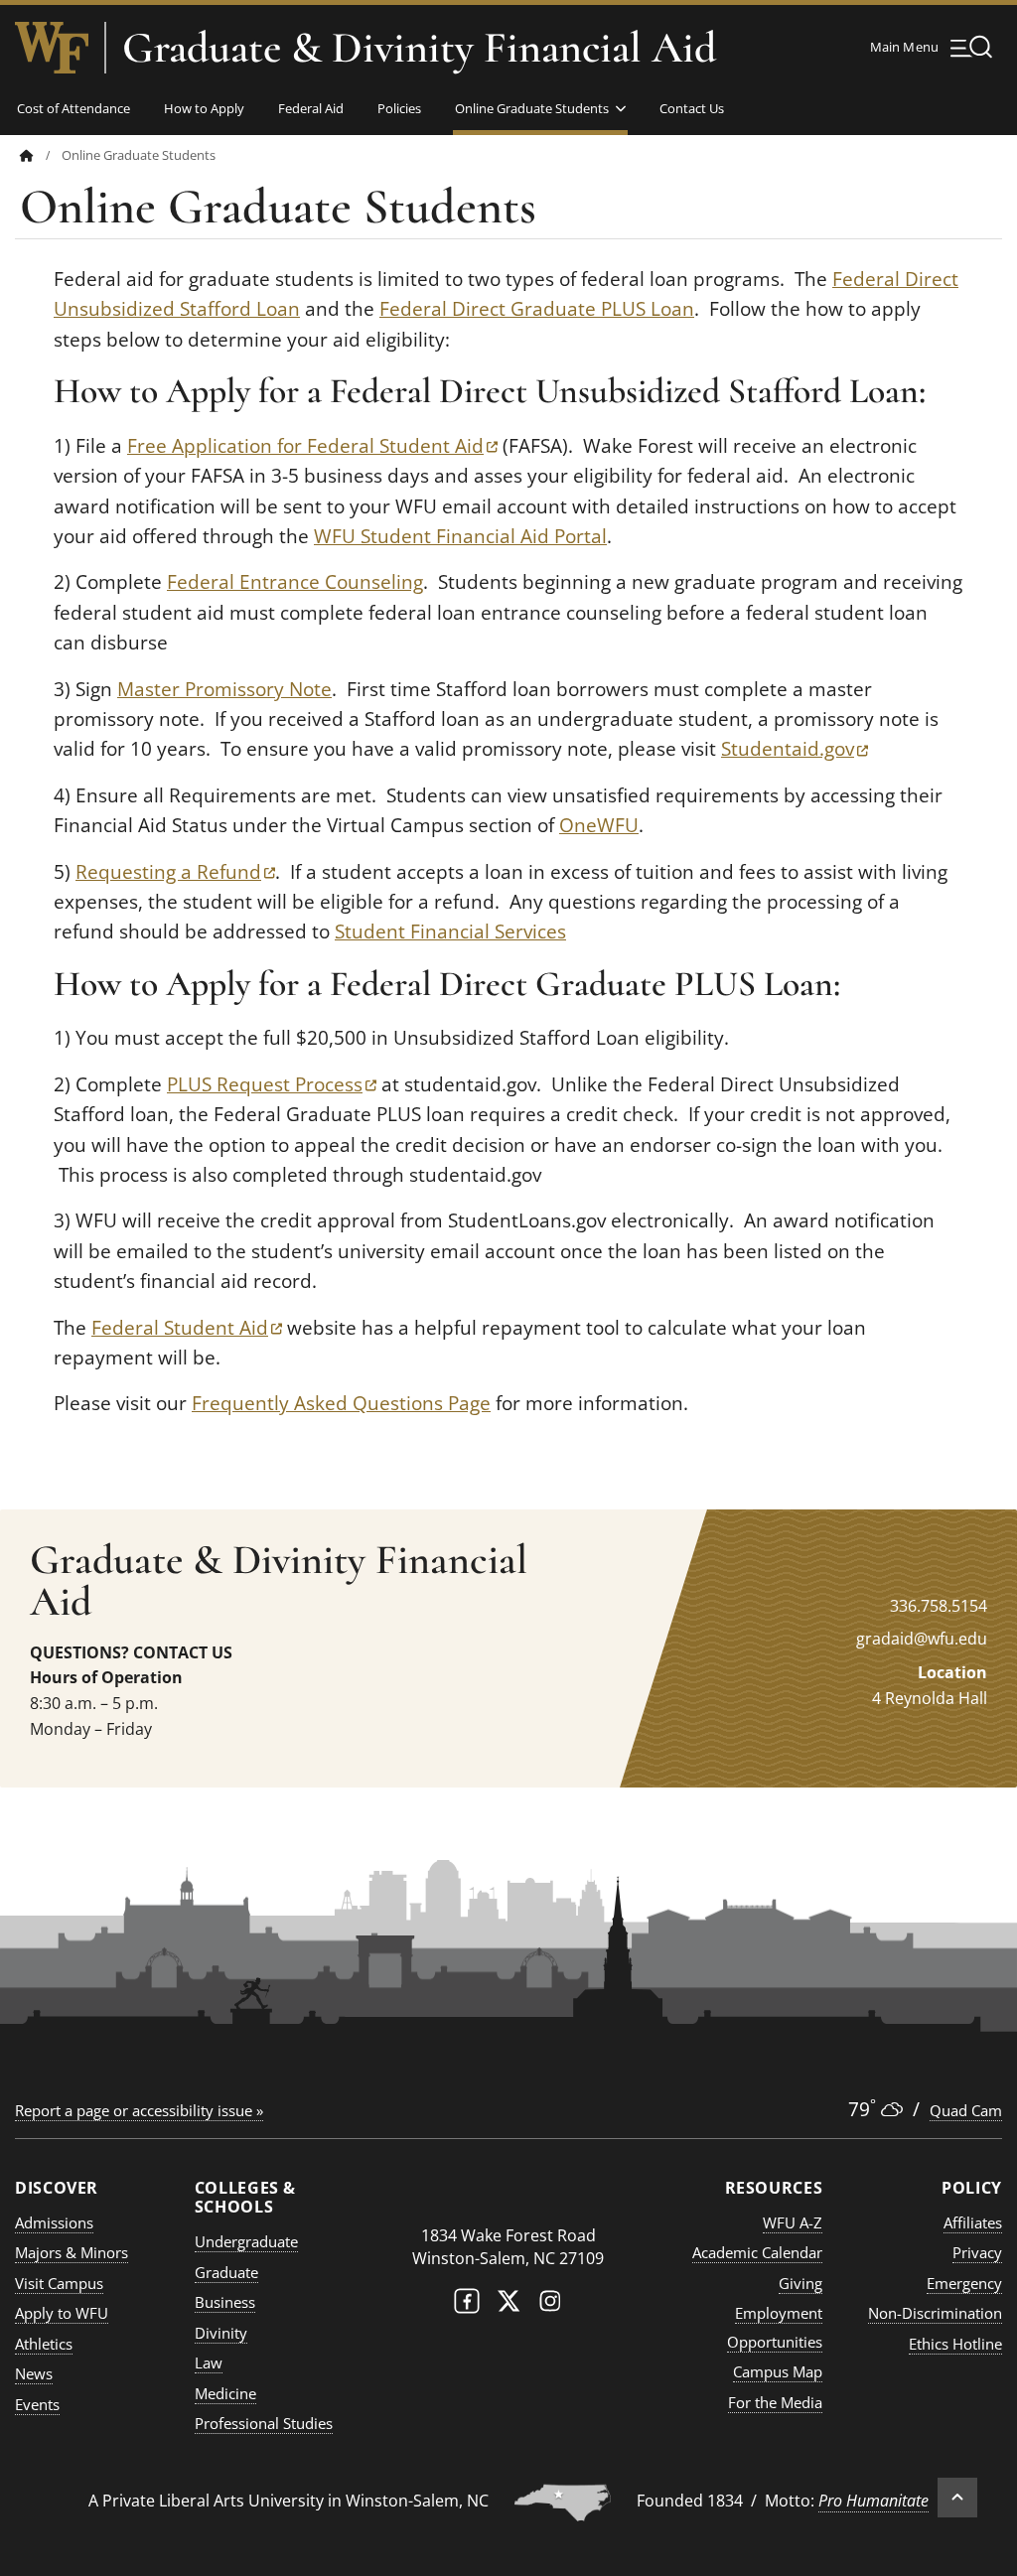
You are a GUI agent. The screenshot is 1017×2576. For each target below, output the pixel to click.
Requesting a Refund (175, 872)
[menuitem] (41, 155)
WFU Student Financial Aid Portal (460, 536)
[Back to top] (957, 2498)
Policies (399, 108)
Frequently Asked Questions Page (341, 1403)
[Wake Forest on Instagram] (550, 2305)
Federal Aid (311, 108)
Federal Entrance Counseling (295, 582)
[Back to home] (27, 155)
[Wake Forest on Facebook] (467, 2305)
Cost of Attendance (73, 108)
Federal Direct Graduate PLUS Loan (537, 309)
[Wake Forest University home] (52, 48)
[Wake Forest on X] (508, 2305)
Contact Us (692, 108)
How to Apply (204, 108)
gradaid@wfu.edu (922, 1639)
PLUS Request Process (272, 1084)
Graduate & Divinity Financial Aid (419, 48)
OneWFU (599, 825)
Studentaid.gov (795, 749)
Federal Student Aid (187, 1328)
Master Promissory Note (224, 689)
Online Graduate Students (532, 108)
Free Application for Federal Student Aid (312, 446)
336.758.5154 (939, 1606)
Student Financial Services (450, 931)
